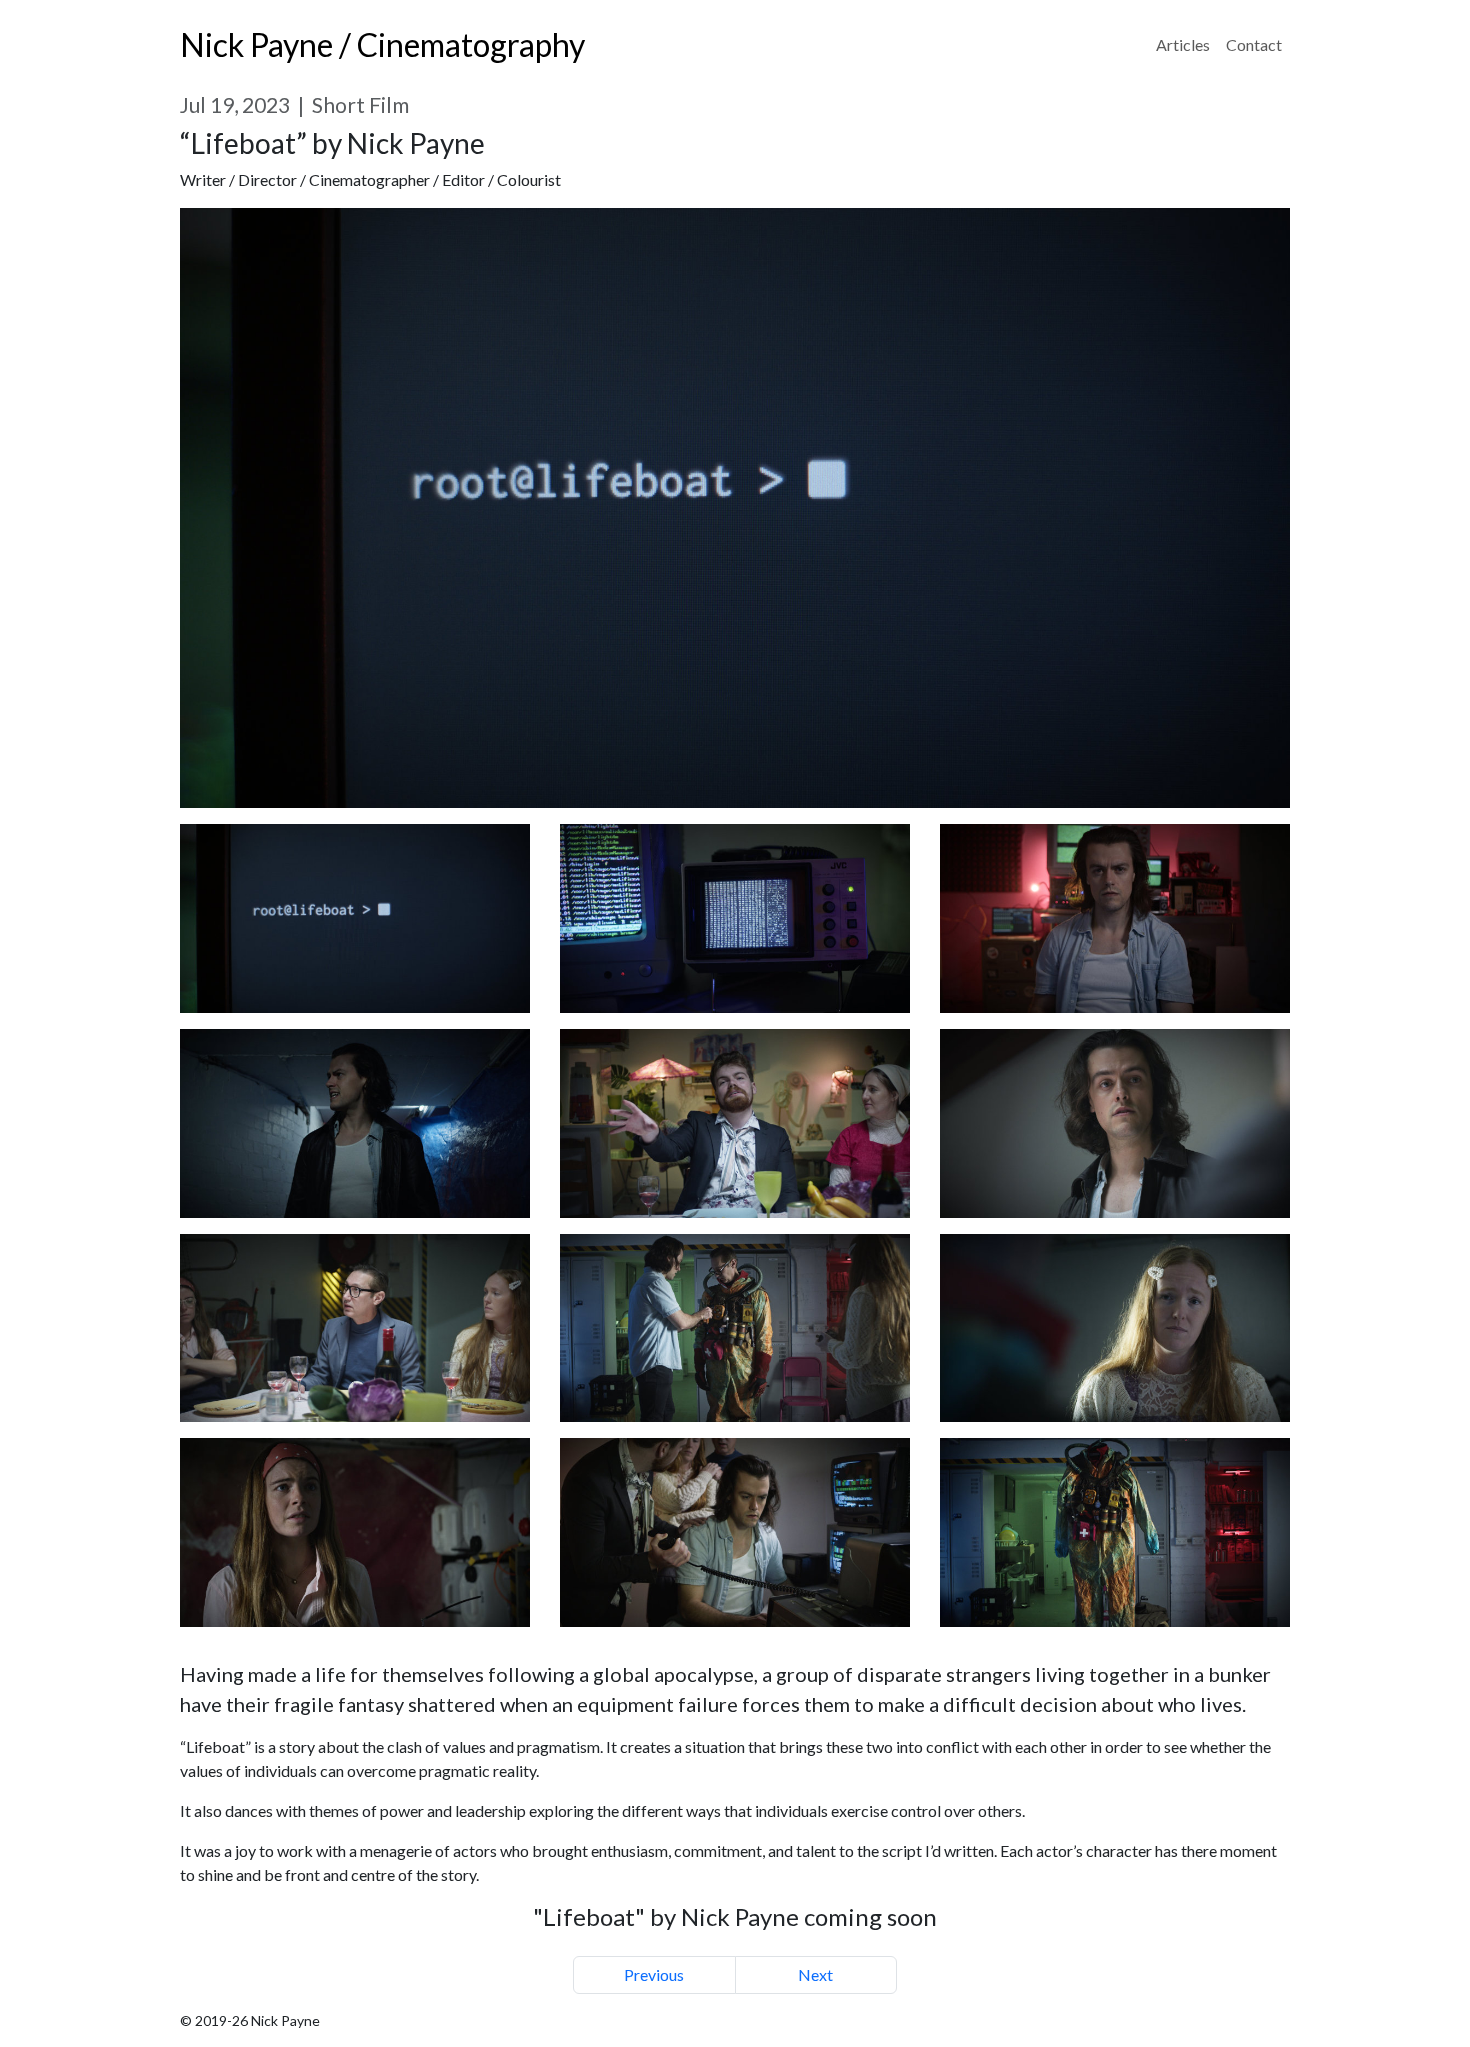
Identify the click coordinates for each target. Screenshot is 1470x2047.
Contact (1254, 44)
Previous (654, 1974)
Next (815, 1974)
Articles (1183, 44)
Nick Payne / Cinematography (382, 44)
